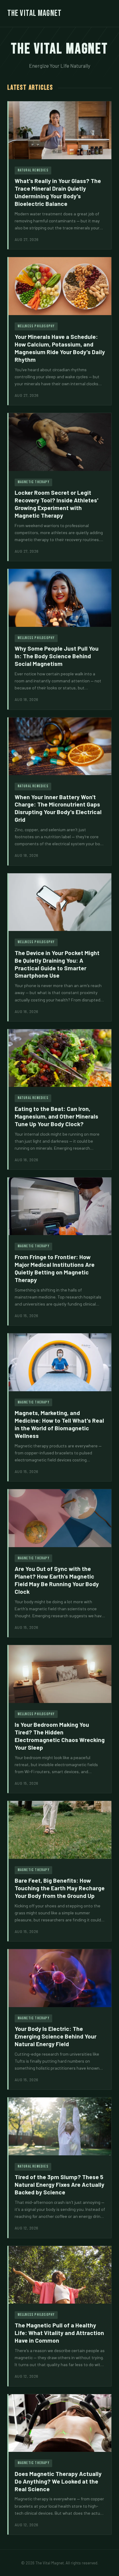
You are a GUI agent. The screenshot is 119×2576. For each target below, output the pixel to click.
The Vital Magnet (34, 13)
